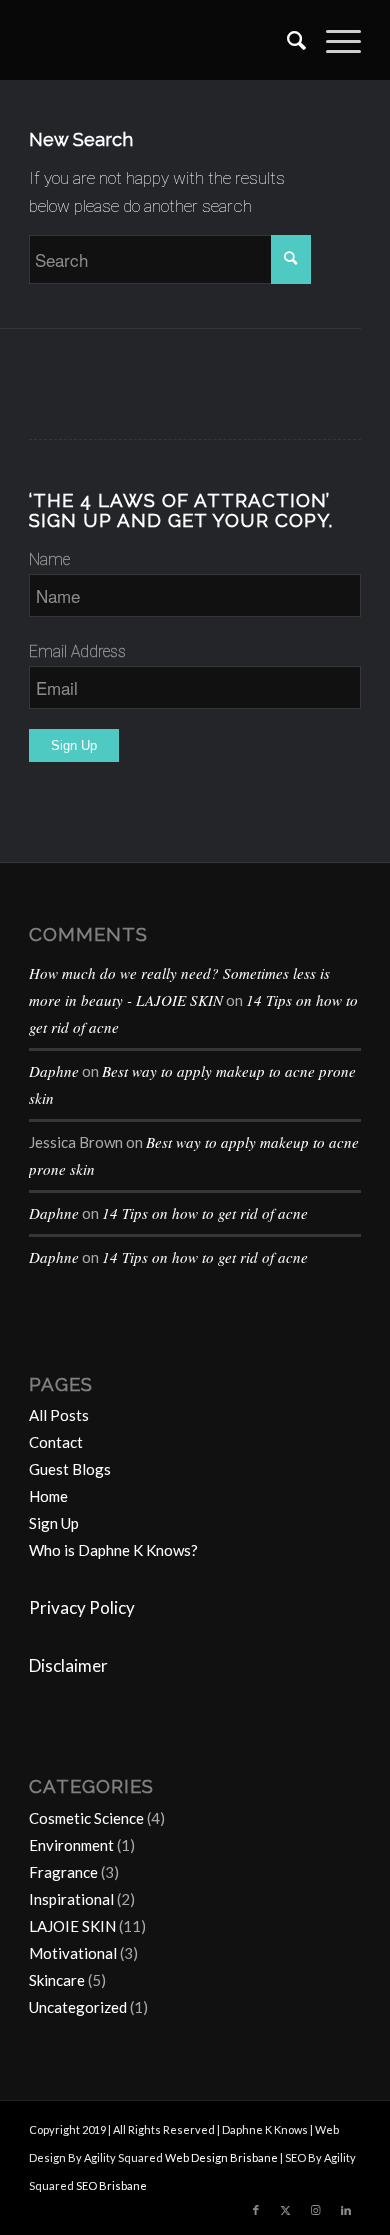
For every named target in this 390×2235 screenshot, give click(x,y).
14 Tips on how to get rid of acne (205, 1213)
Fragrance (63, 1872)
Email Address (77, 651)
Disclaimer (68, 1665)
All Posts (59, 1415)
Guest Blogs (70, 1469)
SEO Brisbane (111, 2185)
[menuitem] (286, 40)
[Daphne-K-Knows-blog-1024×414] (161, 40)
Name (49, 559)
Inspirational (71, 1899)
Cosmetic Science (86, 1818)
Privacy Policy (82, 1607)
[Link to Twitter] (286, 2210)
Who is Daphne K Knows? (113, 1550)
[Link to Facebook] (256, 2210)
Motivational (73, 1953)
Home (48, 1496)
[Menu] (333, 40)
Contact (56, 1442)
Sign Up (54, 1523)
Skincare (57, 1980)
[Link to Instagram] (316, 2210)
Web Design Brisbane (221, 2157)
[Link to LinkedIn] (346, 2210)
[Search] (286, 40)
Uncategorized (78, 2007)
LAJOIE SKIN (72, 1926)
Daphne (54, 1071)
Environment (71, 1845)
